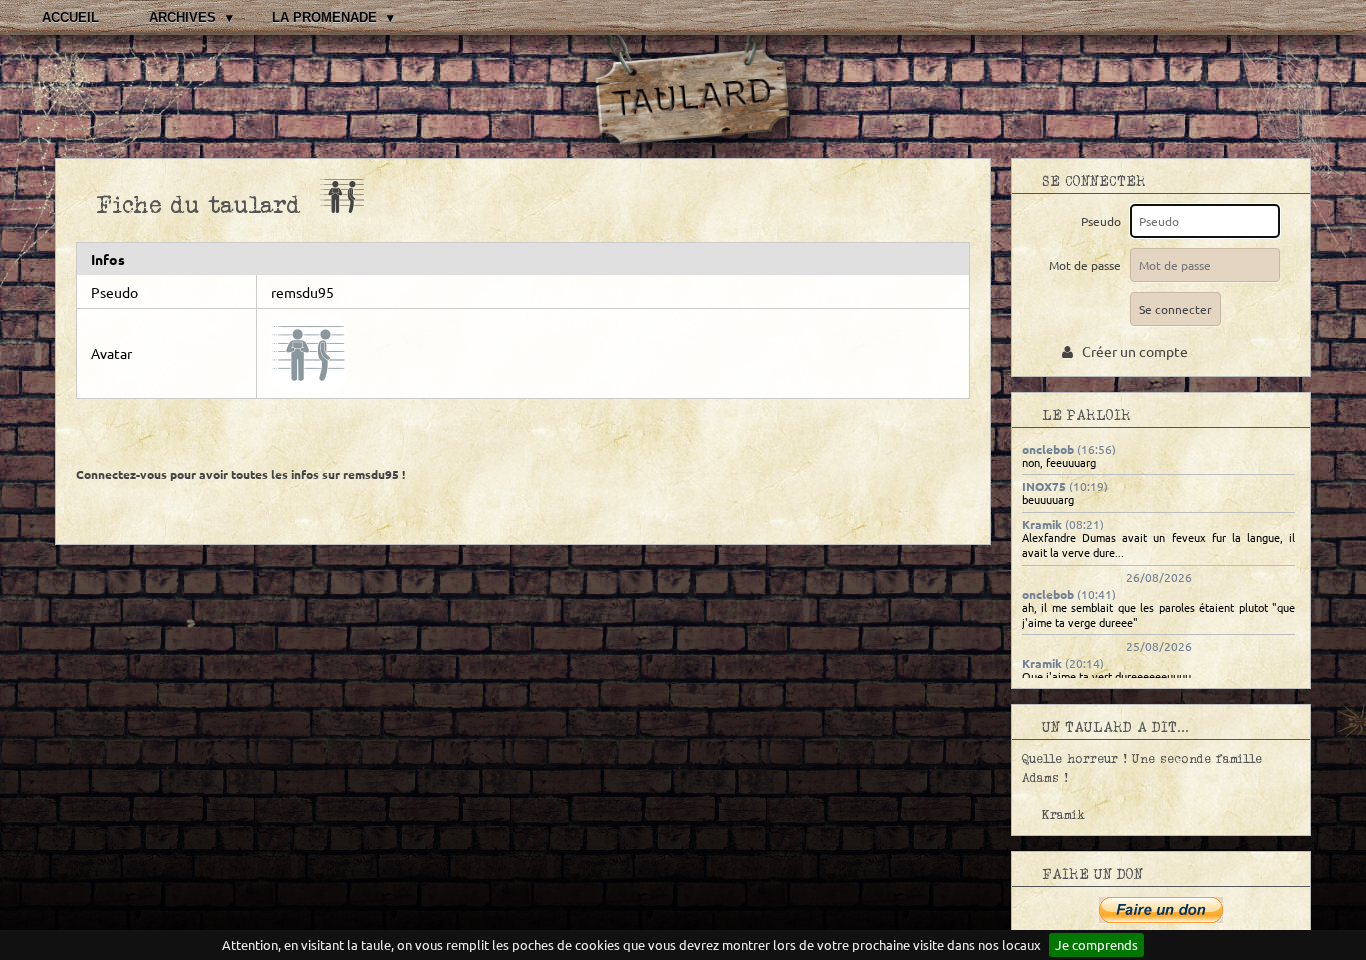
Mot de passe (1088, 265)
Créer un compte (1130, 351)
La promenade (324, 17)
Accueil (70, 17)
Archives (182, 17)
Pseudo (1104, 221)
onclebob (1048, 449)
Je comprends (1096, 944)
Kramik (1042, 524)
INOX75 (1044, 486)
